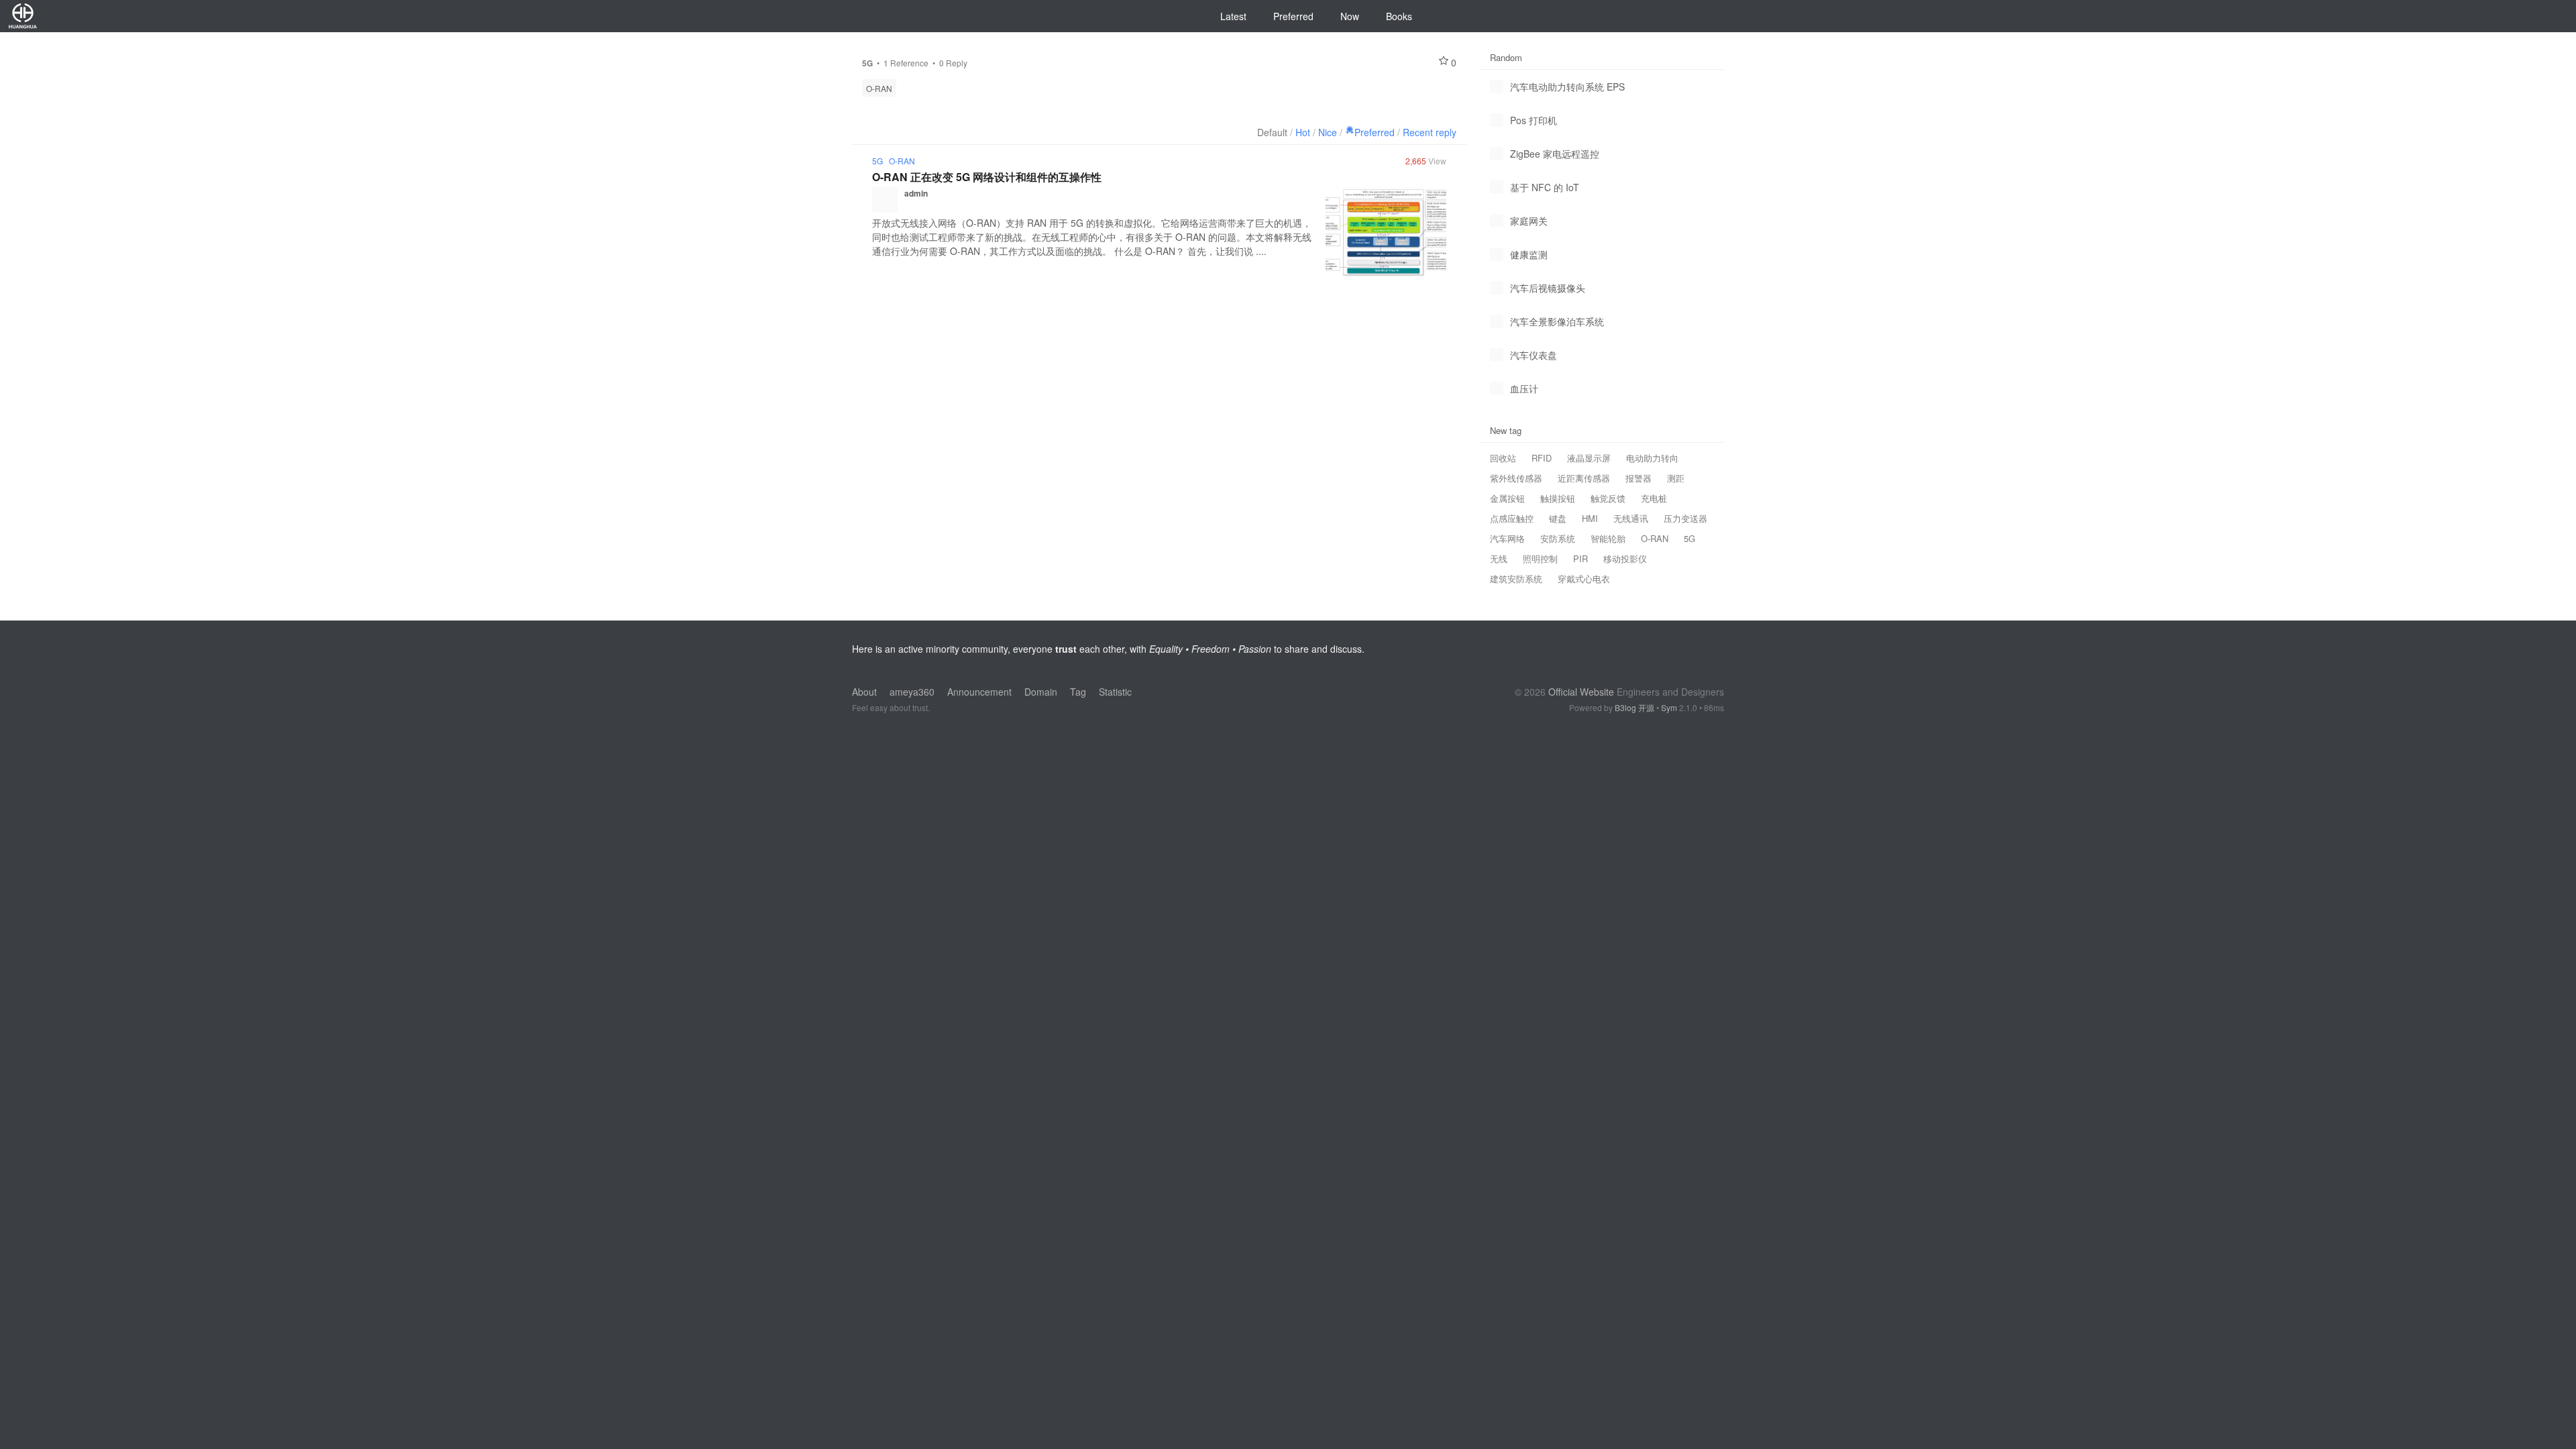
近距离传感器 (1584, 478)
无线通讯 (1631, 518)
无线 (1499, 558)
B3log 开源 (1634, 707)
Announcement (979, 692)
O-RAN (879, 88)
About (864, 692)
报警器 (1639, 478)
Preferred (1293, 16)
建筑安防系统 (1516, 579)
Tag (1078, 692)
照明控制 (1540, 558)
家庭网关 (1529, 221)
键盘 (1558, 518)
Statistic (1115, 692)
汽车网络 (1507, 538)
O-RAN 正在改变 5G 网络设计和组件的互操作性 (987, 177)
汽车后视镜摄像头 (1548, 288)
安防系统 (1558, 538)
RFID (1542, 458)
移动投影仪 (1625, 558)
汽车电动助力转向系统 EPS (1567, 87)
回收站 (1503, 458)
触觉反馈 (1608, 498)
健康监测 (1529, 254)
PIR (1580, 558)
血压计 (1524, 388)
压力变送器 (1685, 518)
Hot (1303, 132)
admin (916, 193)
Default (1272, 132)
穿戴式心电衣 (1584, 579)
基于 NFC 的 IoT (1545, 187)
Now (1350, 16)
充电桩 (1654, 498)
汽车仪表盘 (1534, 355)
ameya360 (912, 692)
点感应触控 (1512, 518)
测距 (1676, 478)
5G (877, 161)
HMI (1590, 518)
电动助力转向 (1652, 458)
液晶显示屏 (1589, 458)
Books (1399, 16)
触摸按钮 (1558, 498)
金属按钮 (1507, 498)
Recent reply (1430, 132)
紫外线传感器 (1516, 478)
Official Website (1581, 692)
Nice (1328, 132)
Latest (1233, 16)
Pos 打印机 (1534, 120)
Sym (1669, 707)
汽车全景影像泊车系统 (1557, 321)
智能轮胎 (1608, 538)
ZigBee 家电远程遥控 (1555, 154)
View (1426, 161)
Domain (1041, 692)
